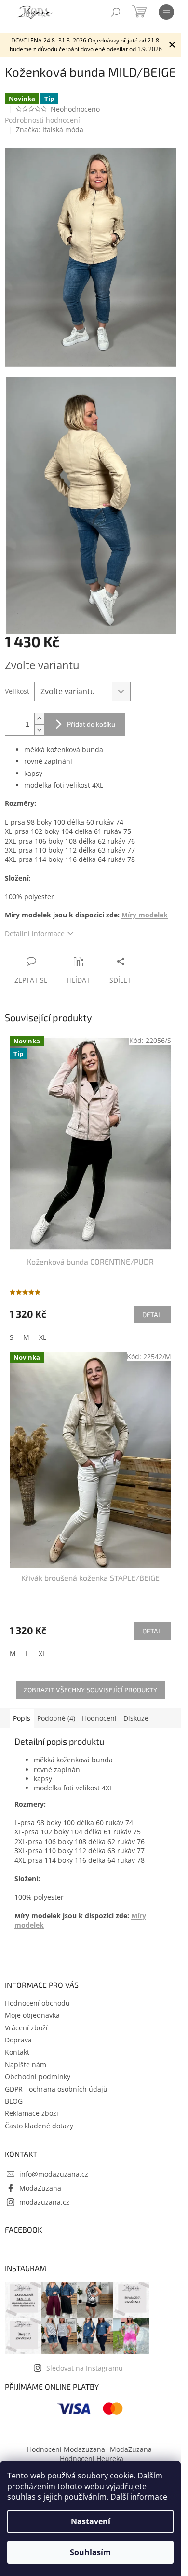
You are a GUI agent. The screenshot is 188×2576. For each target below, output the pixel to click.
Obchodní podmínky (38, 2076)
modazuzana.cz (44, 2202)
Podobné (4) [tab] (56, 1718)
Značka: (50, 130)
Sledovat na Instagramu (85, 2368)
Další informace (139, 2497)
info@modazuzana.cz (54, 2174)
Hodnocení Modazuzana (66, 2449)
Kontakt (17, 2052)
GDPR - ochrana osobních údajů (56, 2089)
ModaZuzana (40, 2188)
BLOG (14, 2101)
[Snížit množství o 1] (39, 730)
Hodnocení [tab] (99, 1718)
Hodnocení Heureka (92, 2458)
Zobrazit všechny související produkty (90, 1690)
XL (43, 1337)
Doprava (18, 2040)
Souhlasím (90, 2552)
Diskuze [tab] (136, 1718)
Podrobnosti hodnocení (42, 120)
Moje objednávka (32, 2015)
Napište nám (26, 2064)
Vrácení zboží (26, 2028)
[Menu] (166, 12)
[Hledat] (116, 12)
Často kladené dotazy (39, 2126)
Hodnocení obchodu (37, 2003)
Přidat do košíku (91, 724)
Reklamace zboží (32, 2113)
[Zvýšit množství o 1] (39, 719)
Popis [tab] (22, 1718)
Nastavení (91, 2521)
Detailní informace (35, 934)
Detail (153, 1315)
